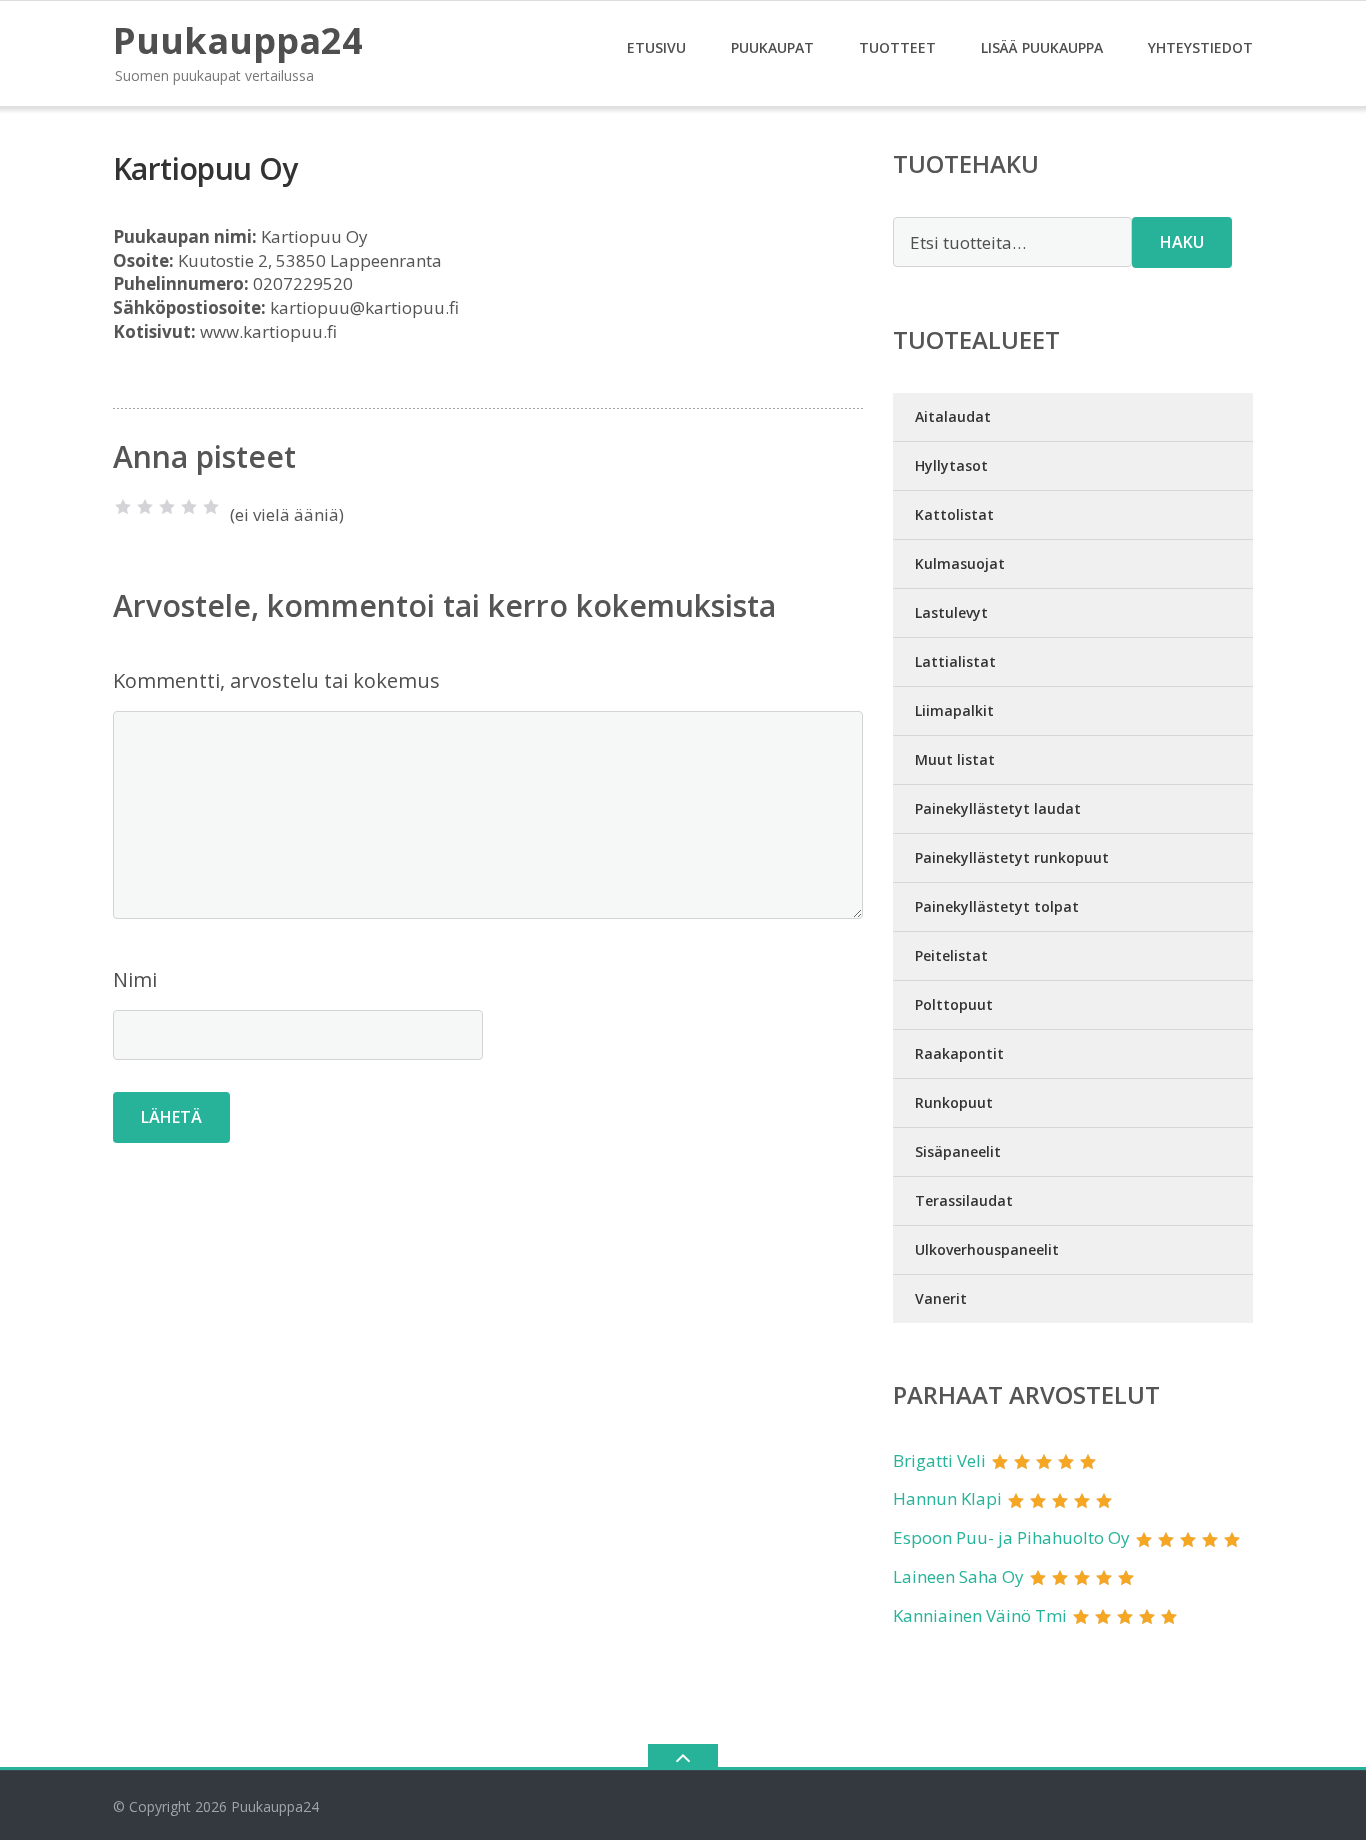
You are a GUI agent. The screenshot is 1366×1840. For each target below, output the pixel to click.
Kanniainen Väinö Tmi (980, 1615)
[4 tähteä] (189, 507)
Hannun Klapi (947, 1498)
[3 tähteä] (167, 507)
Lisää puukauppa (1042, 47)
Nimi (135, 979)
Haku (1182, 242)
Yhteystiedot (1200, 47)
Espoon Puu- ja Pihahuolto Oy (1011, 1537)
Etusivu (656, 47)
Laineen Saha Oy (958, 1576)
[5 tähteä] (211, 507)
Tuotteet (897, 47)
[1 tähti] (123, 507)
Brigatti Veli (939, 1460)
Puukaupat (772, 47)
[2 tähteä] (145, 507)
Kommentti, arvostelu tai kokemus (276, 680)
